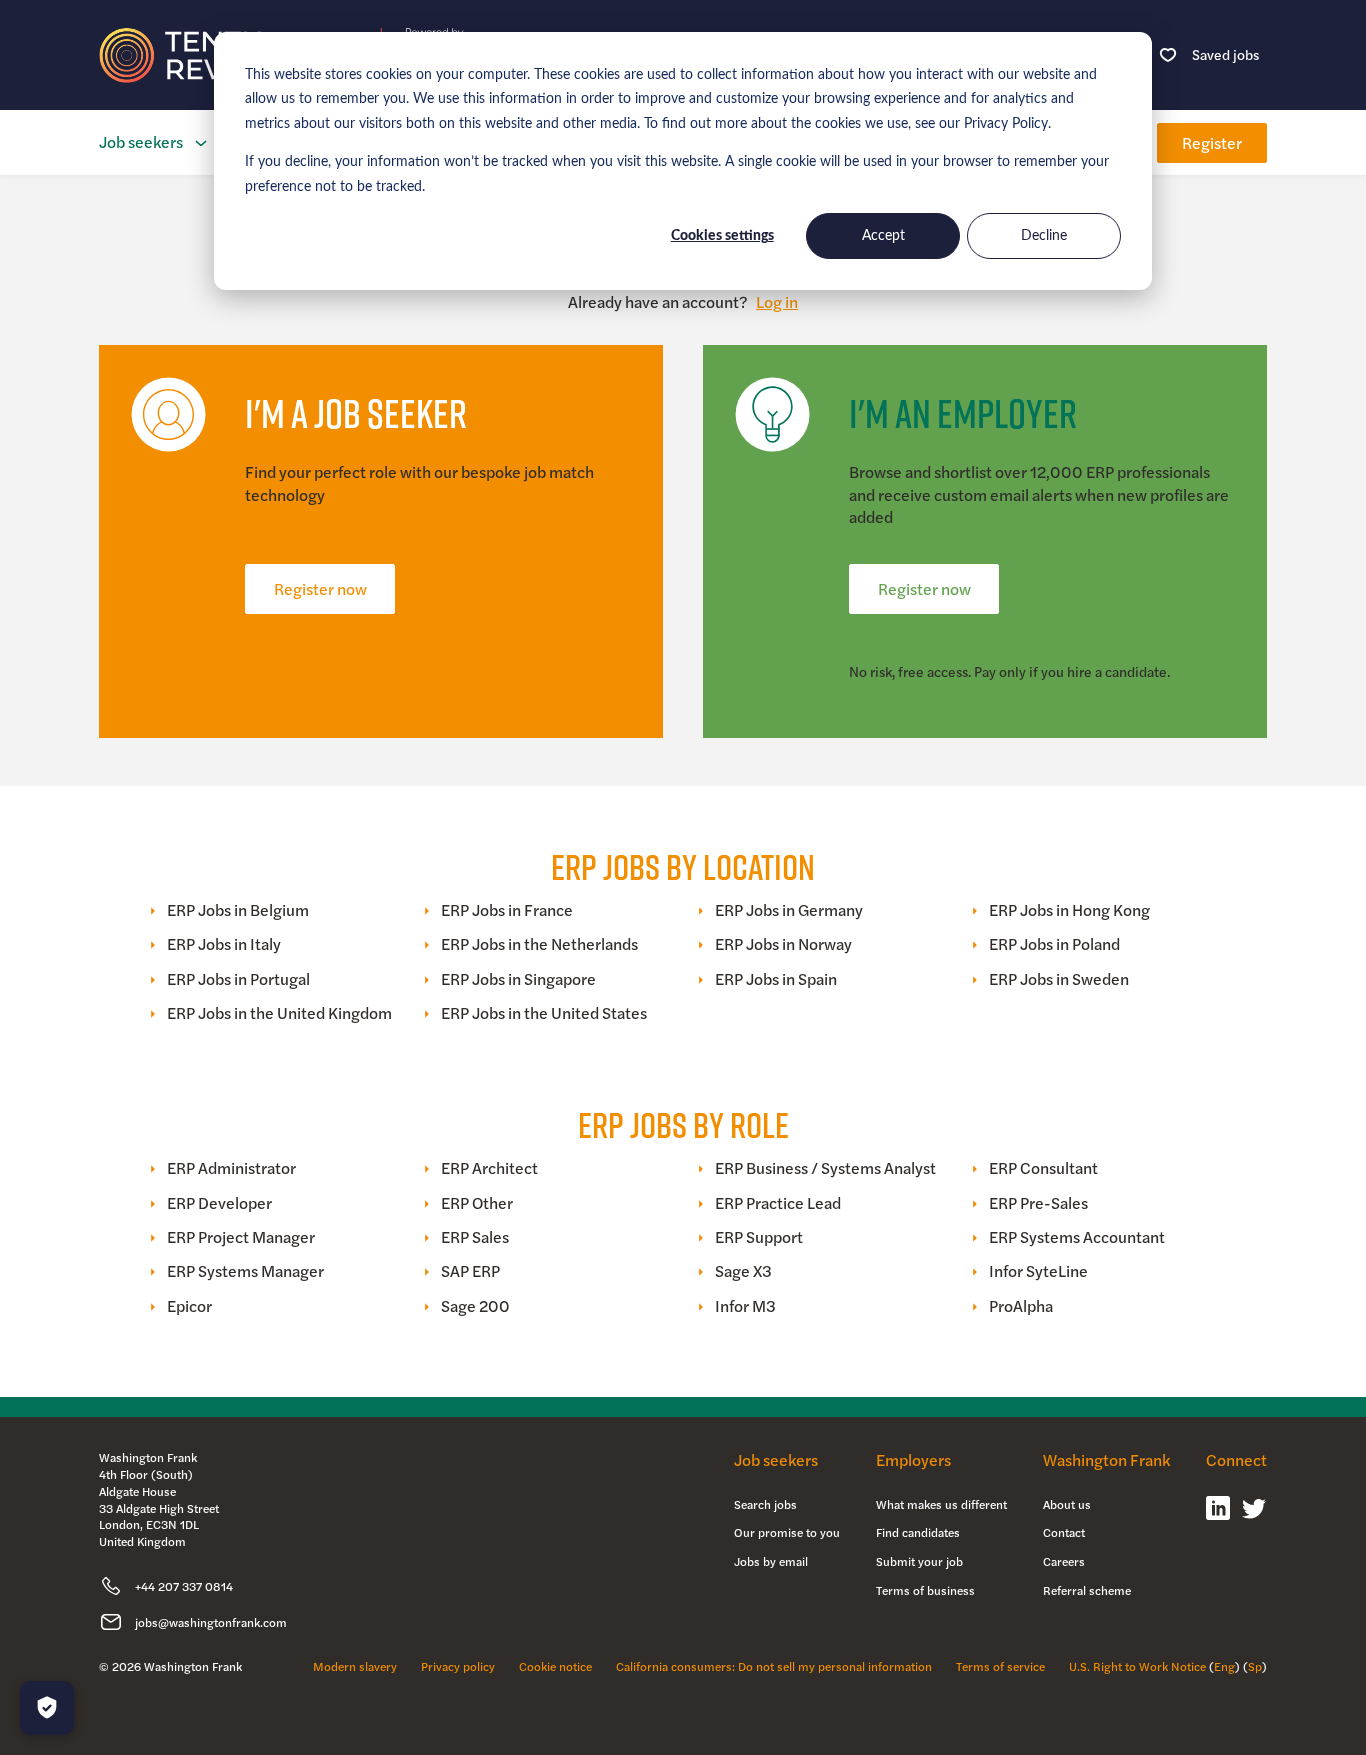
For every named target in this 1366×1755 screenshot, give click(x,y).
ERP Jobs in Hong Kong (1069, 910)
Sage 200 (475, 1306)
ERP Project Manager (241, 1237)
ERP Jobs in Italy (224, 944)
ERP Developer (219, 1203)
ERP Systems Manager (245, 1271)
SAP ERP (470, 1271)
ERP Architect (489, 1168)
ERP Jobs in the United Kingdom (279, 1013)
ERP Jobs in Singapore (518, 979)
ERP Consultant (1043, 1168)
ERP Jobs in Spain (776, 979)
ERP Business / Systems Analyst (825, 1168)
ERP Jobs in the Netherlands (539, 944)
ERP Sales (475, 1237)
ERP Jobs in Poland (1054, 944)
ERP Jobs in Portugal (238, 979)
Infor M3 (745, 1306)
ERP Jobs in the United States (544, 1013)
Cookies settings (722, 236)
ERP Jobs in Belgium (238, 910)
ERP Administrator (231, 1168)
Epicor (189, 1306)
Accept (883, 236)
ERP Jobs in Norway (783, 944)
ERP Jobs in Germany (789, 910)
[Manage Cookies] (47, 1708)
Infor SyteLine (1038, 1271)
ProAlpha (1021, 1306)
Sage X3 (743, 1271)
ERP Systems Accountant (1077, 1237)
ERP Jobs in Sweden (1059, 979)
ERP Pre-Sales (1038, 1203)
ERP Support (759, 1237)
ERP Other (477, 1203)
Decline (1044, 236)
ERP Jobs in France (507, 910)
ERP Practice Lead (778, 1203)
